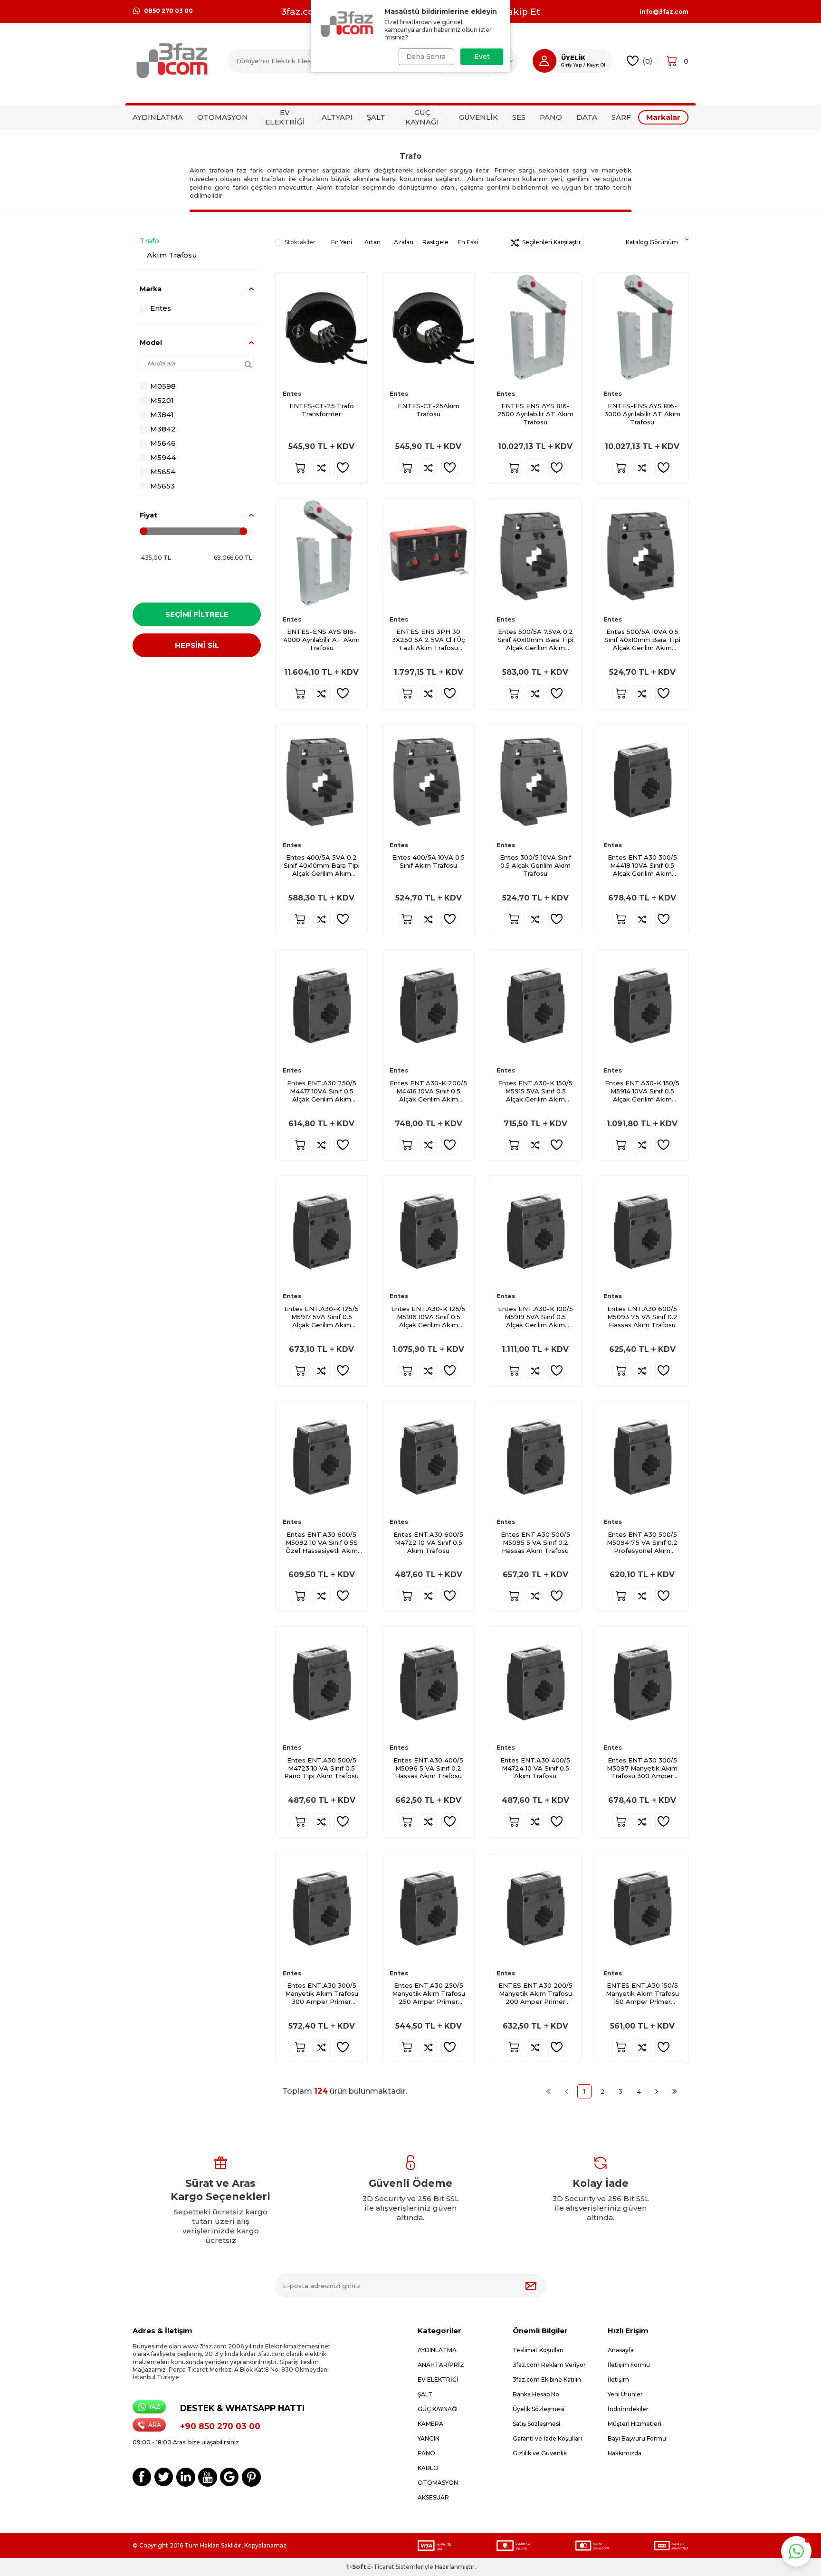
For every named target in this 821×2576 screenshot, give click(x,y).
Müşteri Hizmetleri (635, 2424)
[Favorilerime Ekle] (343, 468)
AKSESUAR (433, 2497)
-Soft (356, 2567)
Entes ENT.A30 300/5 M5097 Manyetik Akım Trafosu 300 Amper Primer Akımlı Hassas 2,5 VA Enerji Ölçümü (642, 1768)
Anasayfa (621, 2350)
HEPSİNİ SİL (197, 645)
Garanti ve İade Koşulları (547, 2438)
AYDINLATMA (158, 117)
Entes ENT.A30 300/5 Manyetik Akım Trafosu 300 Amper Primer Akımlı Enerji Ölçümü (322, 1994)
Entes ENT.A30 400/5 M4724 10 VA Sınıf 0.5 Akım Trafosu (535, 1768)
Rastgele (435, 242)
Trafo (149, 241)
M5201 (162, 400)
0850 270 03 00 (168, 11)
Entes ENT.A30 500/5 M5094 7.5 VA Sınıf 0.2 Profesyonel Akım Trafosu (642, 1543)
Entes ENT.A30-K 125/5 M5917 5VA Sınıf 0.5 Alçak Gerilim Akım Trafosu (321, 1317)
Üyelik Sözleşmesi (539, 2409)
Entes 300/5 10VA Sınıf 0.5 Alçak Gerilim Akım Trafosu (535, 865)
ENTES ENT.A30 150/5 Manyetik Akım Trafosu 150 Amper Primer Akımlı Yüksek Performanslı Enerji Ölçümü (642, 1994)
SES (519, 117)
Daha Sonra (426, 57)
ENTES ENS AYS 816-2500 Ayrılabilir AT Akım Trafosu (535, 414)
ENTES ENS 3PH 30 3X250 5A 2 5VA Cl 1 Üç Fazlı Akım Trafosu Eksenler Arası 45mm (428, 640)
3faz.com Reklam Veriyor (549, 2365)
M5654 (163, 472)
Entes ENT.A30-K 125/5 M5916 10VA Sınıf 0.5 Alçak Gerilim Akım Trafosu (428, 1317)
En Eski (468, 242)
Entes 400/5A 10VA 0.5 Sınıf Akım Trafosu (428, 861)
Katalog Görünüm (652, 242)
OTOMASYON (223, 117)
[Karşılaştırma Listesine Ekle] (321, 468)
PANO (551, 117)
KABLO (428, 2468)
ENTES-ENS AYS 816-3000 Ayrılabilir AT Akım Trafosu (642, 414)
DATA (587, 117)
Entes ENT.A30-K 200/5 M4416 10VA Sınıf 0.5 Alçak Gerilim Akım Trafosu (428, 1091)
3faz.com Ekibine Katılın (547, 2380)
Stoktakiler (300, 242)
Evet (482, 57)
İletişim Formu (629, 2365)
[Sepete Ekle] (300, 468)
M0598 (163, 386)
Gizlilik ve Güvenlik (540, 2453)
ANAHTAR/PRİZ (441, 2365)
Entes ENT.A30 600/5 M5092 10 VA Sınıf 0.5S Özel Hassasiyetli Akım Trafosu (322, 1543)
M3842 (163, 429)
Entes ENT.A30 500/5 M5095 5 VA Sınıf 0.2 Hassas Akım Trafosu (535, 1542)
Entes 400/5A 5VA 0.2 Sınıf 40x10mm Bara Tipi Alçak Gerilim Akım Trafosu (322, 866)
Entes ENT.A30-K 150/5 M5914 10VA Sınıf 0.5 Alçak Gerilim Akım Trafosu (642, 1091)
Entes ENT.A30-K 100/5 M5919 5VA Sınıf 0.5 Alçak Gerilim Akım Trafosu (535, 1317)
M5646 (163, 443)
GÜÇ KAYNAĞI (422, 117)
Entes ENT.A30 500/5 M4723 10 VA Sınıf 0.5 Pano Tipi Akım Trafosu (321, 1768)
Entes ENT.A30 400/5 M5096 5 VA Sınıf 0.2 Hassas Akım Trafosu (428, 1768)
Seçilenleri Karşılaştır (550, 242)
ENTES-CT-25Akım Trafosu (429, 410)
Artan (372, 242)
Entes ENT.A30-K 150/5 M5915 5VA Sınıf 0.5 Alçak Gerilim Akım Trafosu (535, 1091)
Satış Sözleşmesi (536, 2424)
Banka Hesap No (536, 2394)
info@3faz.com (664, 12)
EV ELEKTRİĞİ (285, 117)
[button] (796, 2551)
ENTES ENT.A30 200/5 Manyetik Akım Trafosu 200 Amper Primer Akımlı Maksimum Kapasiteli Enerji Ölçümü (535, 1994)
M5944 (163, 457)
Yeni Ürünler (625, 2394)
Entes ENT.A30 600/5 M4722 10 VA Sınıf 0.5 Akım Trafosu (428, 1542)
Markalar (663, 117)
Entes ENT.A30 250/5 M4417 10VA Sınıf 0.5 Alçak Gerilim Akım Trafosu (322, 1091)
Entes (161, 308)
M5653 (162, 486)
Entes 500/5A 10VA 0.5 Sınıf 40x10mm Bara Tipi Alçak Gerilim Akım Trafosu (642, 640)
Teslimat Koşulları (538, 2350)
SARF (621, 117)
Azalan (404, 242)
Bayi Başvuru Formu (637, 2438)
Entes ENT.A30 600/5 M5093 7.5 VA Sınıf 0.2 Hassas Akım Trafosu (642, 1317)
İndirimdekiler (628, 2409)
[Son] (675, 2091)
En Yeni (342, 242)
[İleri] (657, 2091)
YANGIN (429, 2438)
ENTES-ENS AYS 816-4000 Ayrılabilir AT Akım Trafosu (321, 640)
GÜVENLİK (478, 117)
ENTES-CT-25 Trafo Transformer (322, 410)
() (647, 61)
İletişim (618, 2380)
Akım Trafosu (172, 255)
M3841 (162, 415)
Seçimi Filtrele (197, 614)
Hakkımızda (625, 2453)
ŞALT (376, 117)
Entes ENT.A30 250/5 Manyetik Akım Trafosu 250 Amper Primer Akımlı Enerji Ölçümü (429, 1994)
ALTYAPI (337, 117)
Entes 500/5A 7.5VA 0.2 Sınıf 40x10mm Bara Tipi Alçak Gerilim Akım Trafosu (535, 640)
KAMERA (430, 2424)
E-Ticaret (381, 2567)
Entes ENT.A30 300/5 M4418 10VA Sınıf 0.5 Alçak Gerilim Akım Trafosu (642, 866)
